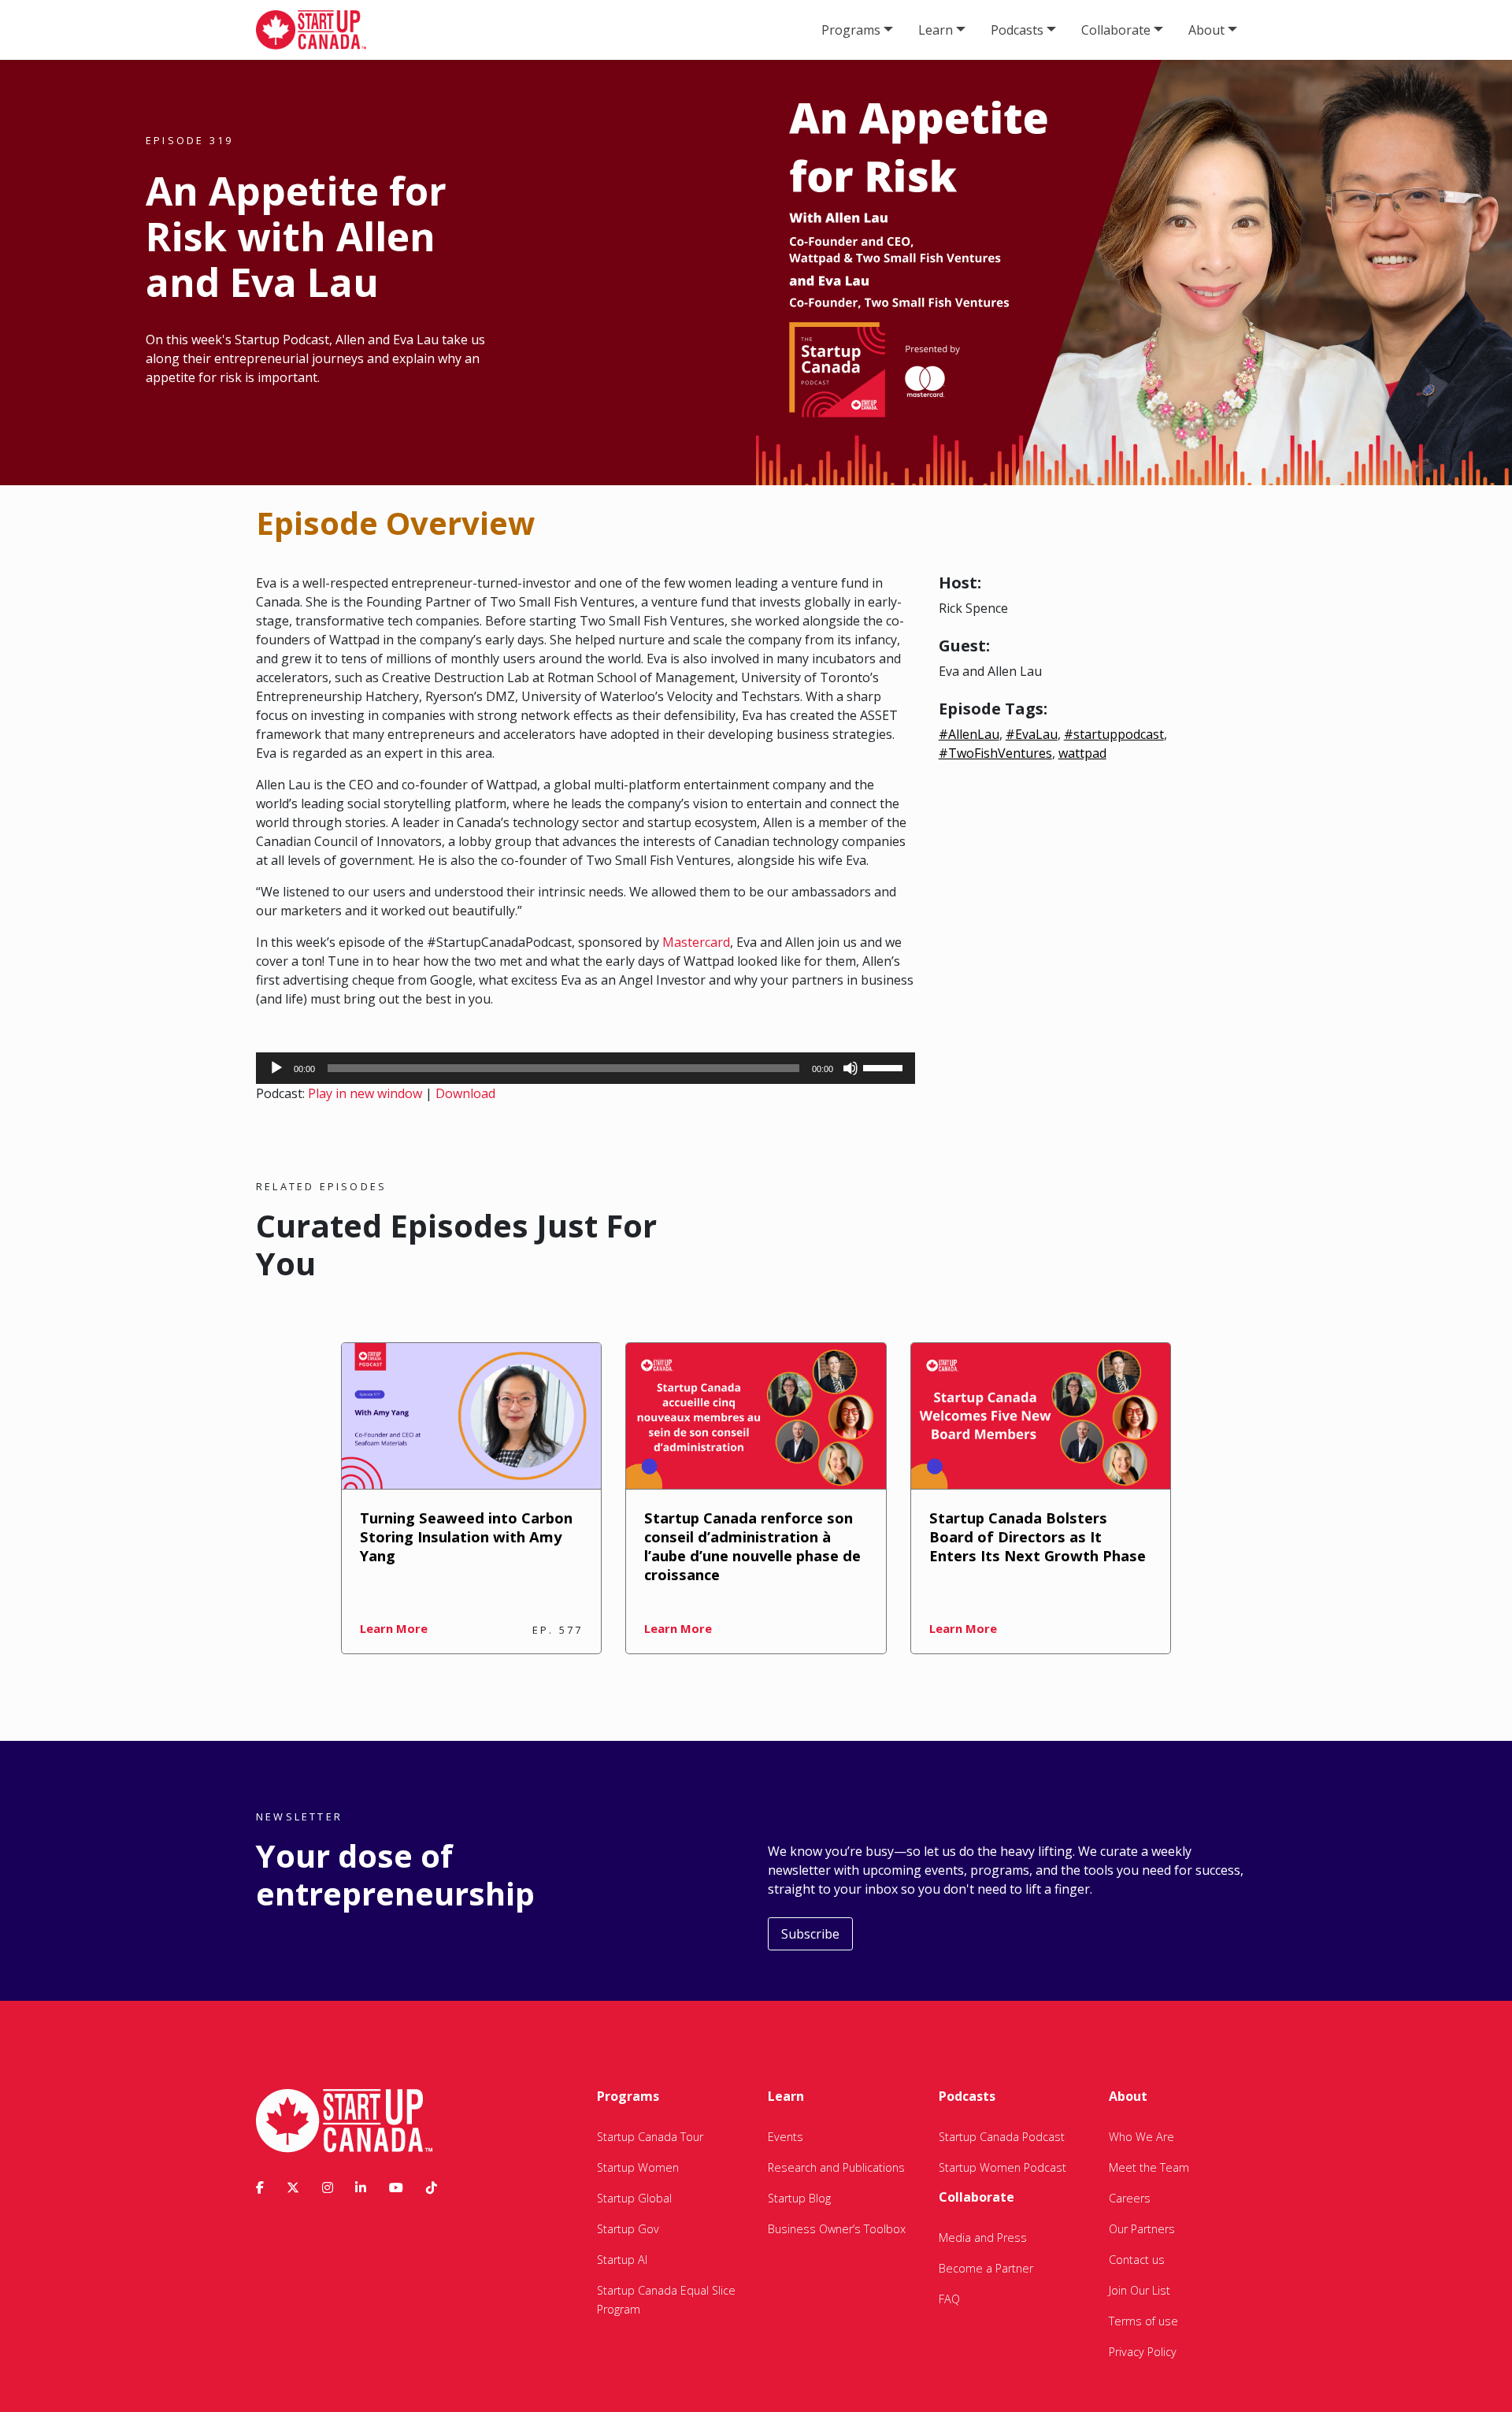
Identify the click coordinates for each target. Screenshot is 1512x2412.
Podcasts (1017, 30)
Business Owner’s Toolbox (837, 2229)
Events (786, 2137)
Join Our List (1140, 2290)
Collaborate (1116, 30)
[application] (586, 1068)
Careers (1130, 2198)
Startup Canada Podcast (1002, 2137)
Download (465, 1093)
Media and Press (983, 2238)
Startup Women (638, 2167)
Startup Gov (628, 2229)
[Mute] (850, 1068)
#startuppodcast (1114, 734)
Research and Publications (836, 2167)
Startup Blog (799, 2198)
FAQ (949, 2299)
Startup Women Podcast (1002, 2167)
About (1206, 30)
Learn (936, 30)
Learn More (394, 1628)
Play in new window (365, 1093)
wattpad (1082, 753)
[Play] (276, 1068)
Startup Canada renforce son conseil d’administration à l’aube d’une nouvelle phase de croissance (752, 1546)
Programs (851, 30)
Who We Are (1141, 2137)
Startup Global (634, 2198)
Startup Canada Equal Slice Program (666, 2300)
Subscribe (810, 1934)
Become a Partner (986, 2268)
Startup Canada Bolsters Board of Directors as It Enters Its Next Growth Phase (1038, 1536)
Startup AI (622, 2260)
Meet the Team (1149, 2167)
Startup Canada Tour (650, 2137)
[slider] (885, 1067)
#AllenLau (969, 734)
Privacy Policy (1143, 2352)
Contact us (1137, 2260)
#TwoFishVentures (995, 753)
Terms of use (1143, 2321)
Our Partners (1142, 2229)
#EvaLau (1032, 734)
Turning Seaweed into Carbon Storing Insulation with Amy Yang (466, 1536)
